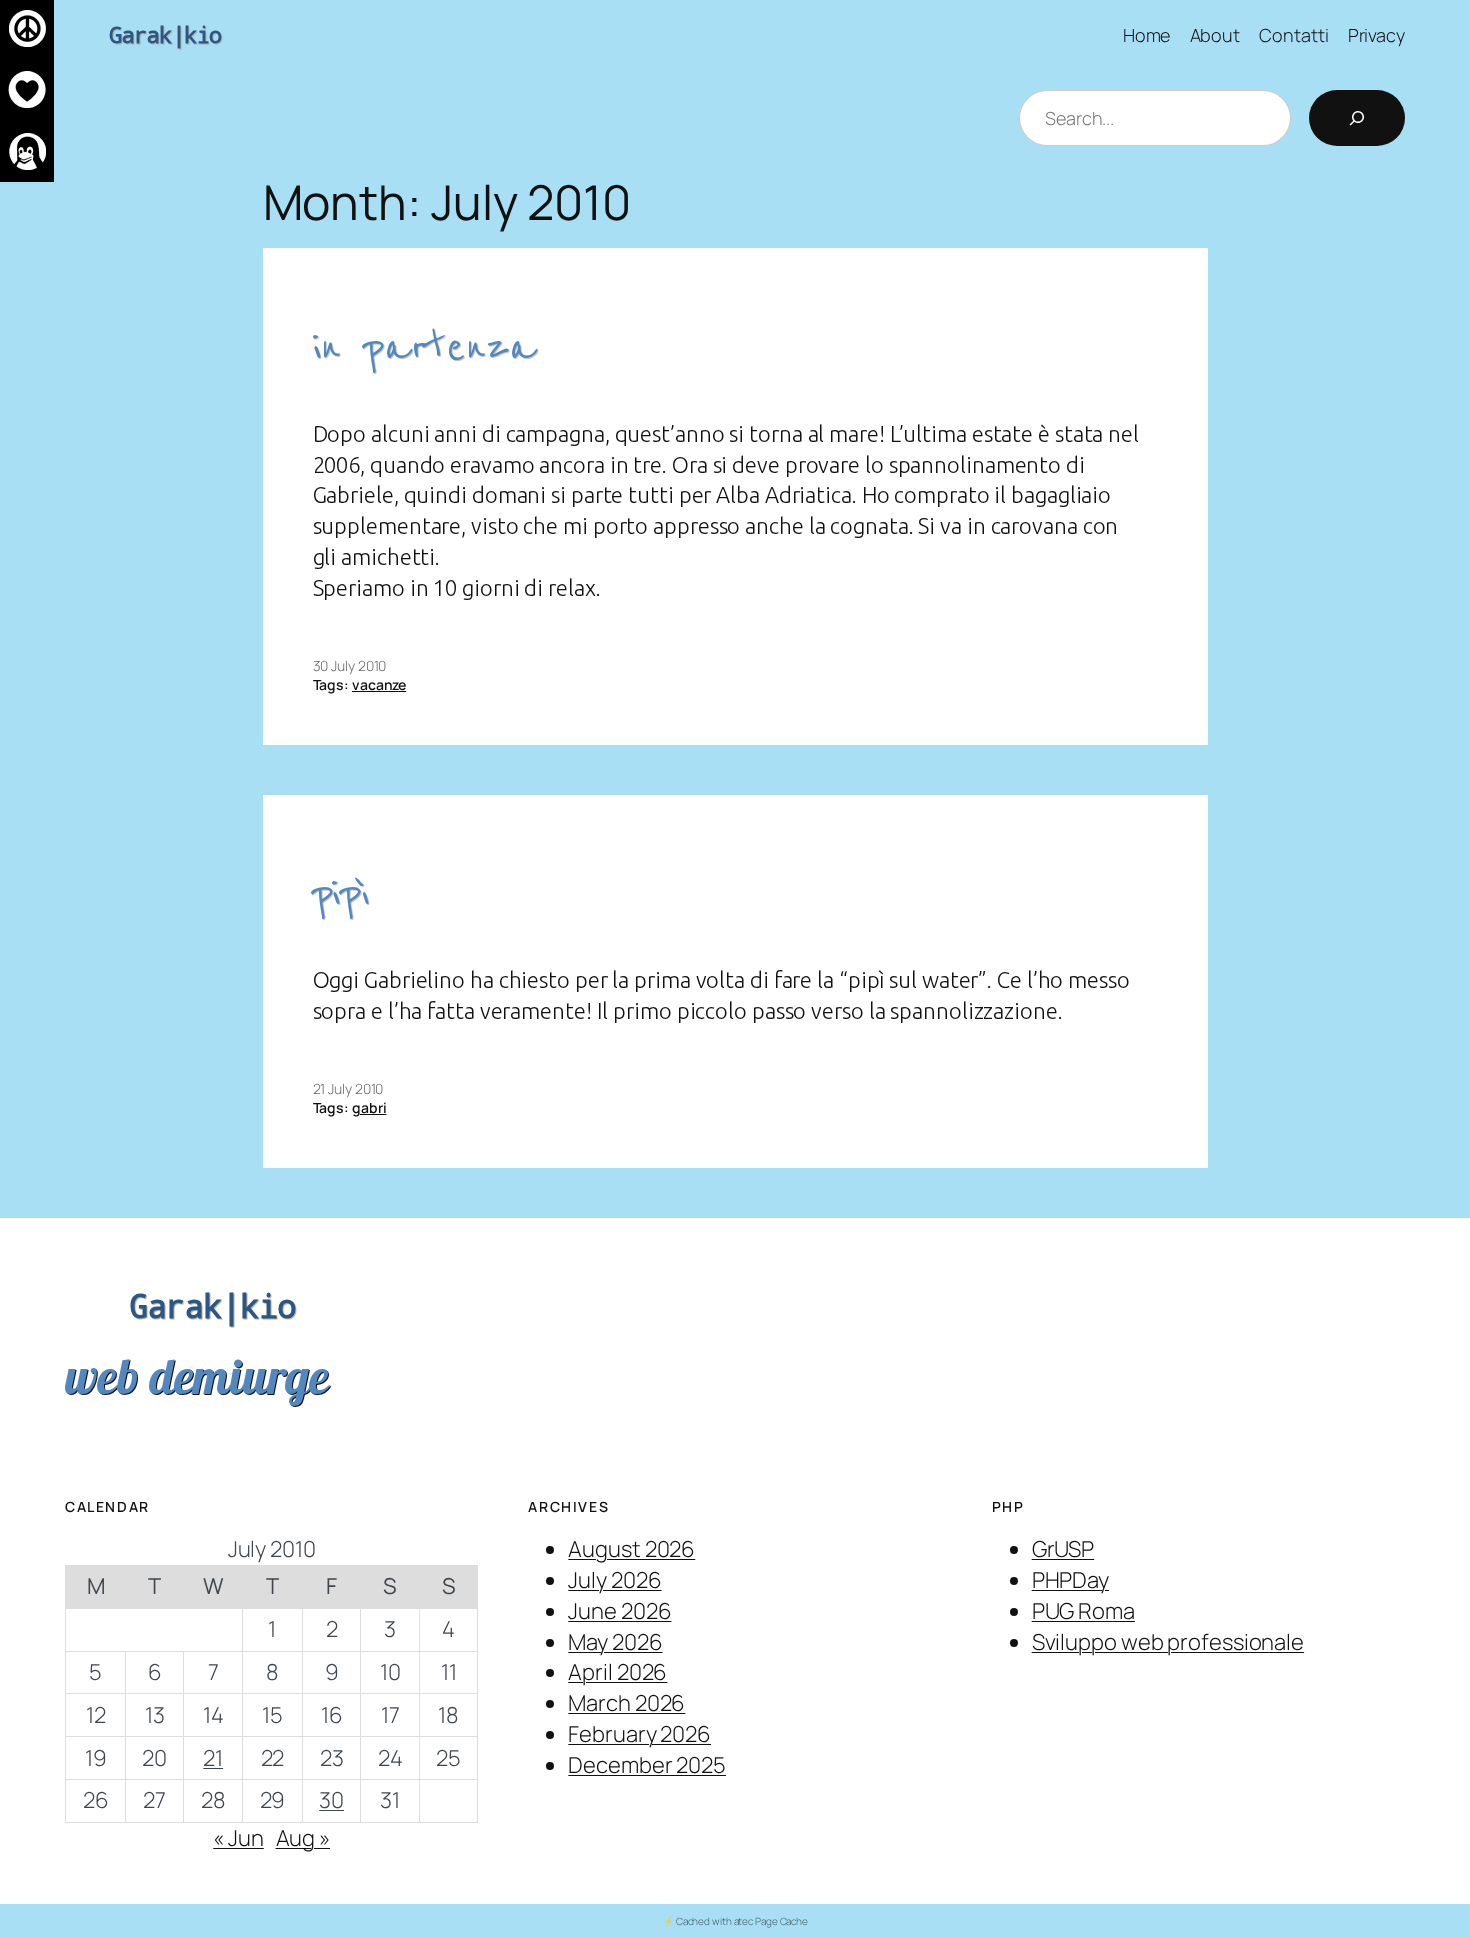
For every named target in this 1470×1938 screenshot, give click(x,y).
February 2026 (639, 1734)
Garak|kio (165, 34)
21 (213, 1758)
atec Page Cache (771, 1921)
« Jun (238, 1838)
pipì (342, 893)
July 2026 (614, 1580)
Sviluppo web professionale (1168, 1642)
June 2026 (619, 1611)
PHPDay (1070, 1580)
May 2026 (615, 1642)
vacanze (379, 684)
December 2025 (647, 1765)
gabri (369, 1107)
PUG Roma (1083, 1611)
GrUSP (1063, 1549)
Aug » (303, 1838)
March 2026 (626, 1703)
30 (331, 1800)
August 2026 (631, 1549)
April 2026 (617, 1672)
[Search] (1357, 118)
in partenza (424, 347)
